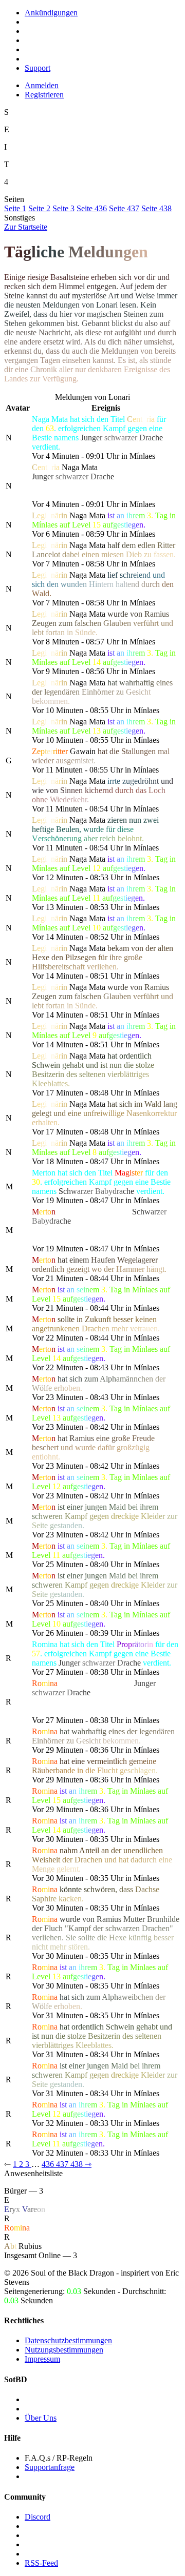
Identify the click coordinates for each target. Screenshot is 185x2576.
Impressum (42, 2359)
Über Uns (41, 2418)
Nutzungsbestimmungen (64, 2350)
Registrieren (44, 95)
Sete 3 (63, 208)
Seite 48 (156, 208)
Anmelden (42, 85)
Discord (38, 2517)
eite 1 (15, 208)
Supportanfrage (50, 2467)
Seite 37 (124, 208)
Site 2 (39, 208)
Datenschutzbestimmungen (68, 2340)
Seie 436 (92, 208)
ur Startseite (26, 227)
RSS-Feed (41, 2563)
